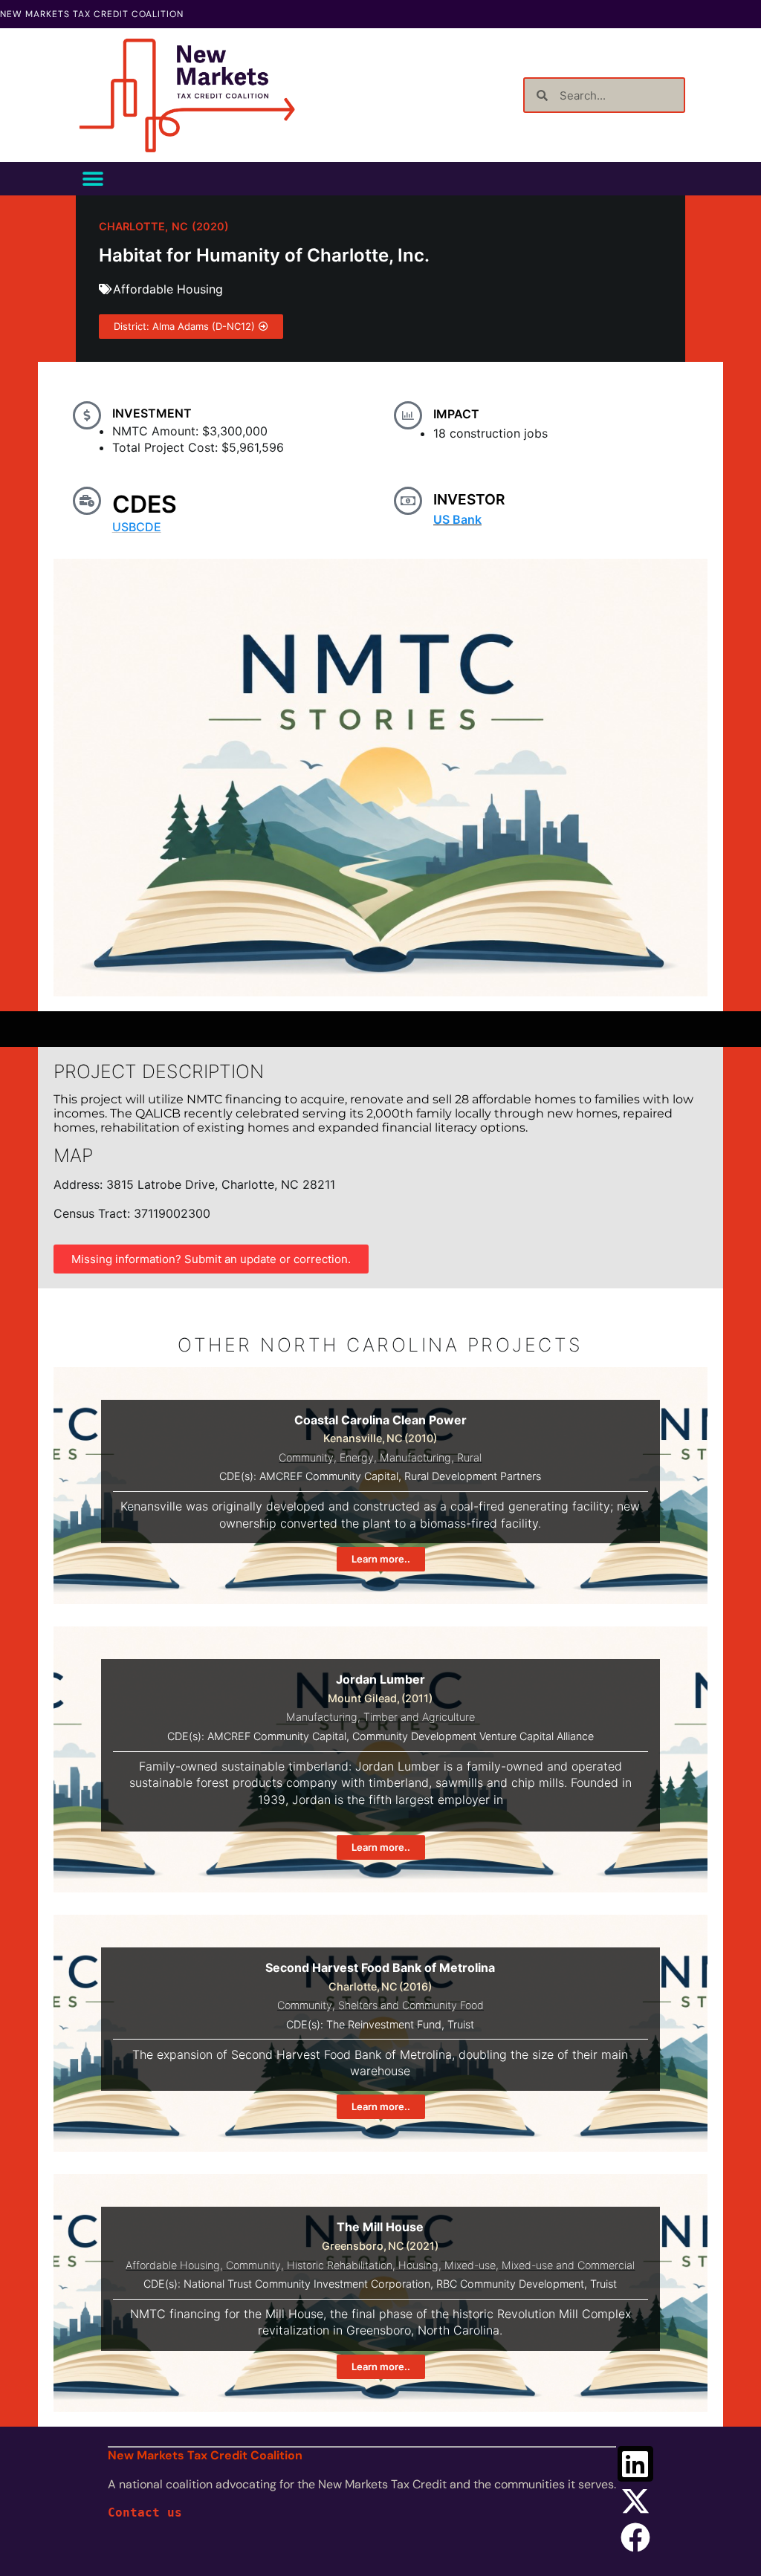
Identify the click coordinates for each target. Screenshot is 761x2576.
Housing (418, 2265)
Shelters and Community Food (411, 2005)
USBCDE (137, 527)
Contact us (145, 2512)
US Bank (457, 519)
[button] (93, 179)
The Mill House (380, 2227)
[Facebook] (635, 2537)
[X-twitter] (635, 2501)
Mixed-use (470, 2265)
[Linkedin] (635, 2464)
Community (306, 1457)
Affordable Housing (168, 289)
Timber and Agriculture (419, 1717)
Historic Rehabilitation (340, 2265)
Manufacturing (415, 1457)
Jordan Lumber (380, 1679)
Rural (469, 1457)
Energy (357, 1457)
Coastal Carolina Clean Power (380, 1420)
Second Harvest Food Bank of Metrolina (380, 1967)
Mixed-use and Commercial (568, 2265)
